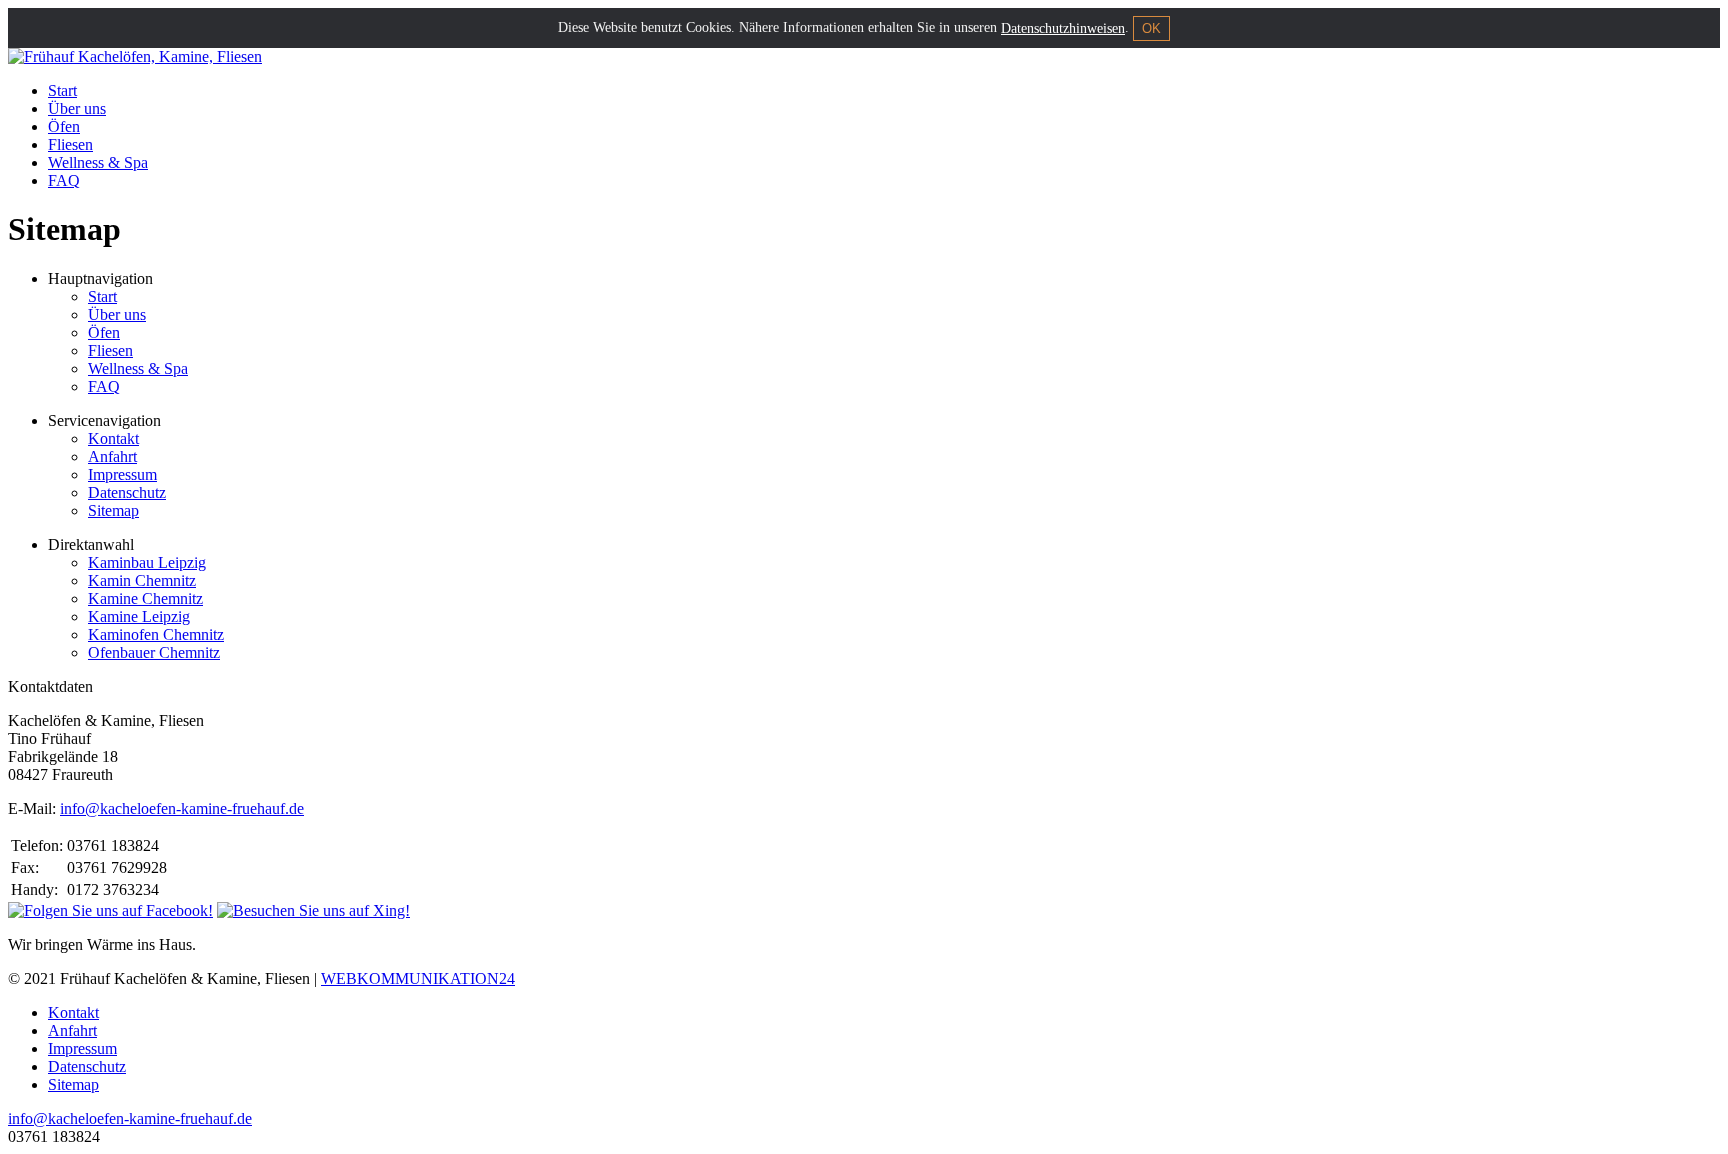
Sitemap (113, 510)
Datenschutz (127, 492)
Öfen (64, 126)
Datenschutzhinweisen (1063, 28)
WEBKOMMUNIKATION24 (418, 978)
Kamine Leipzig (139, 616)
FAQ (64, 180)
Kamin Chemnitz (142, 580)
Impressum (122, 474)
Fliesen (70, 144)
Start (62, 90)
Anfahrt (112, 456)
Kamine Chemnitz (145, 598)
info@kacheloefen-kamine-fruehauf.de (182, 808)
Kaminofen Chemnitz (156, 634)
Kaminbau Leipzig (147, 562)
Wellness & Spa (98, 162)
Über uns (77, 108)
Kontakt (113, 438)
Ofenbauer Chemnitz (154, 652)
